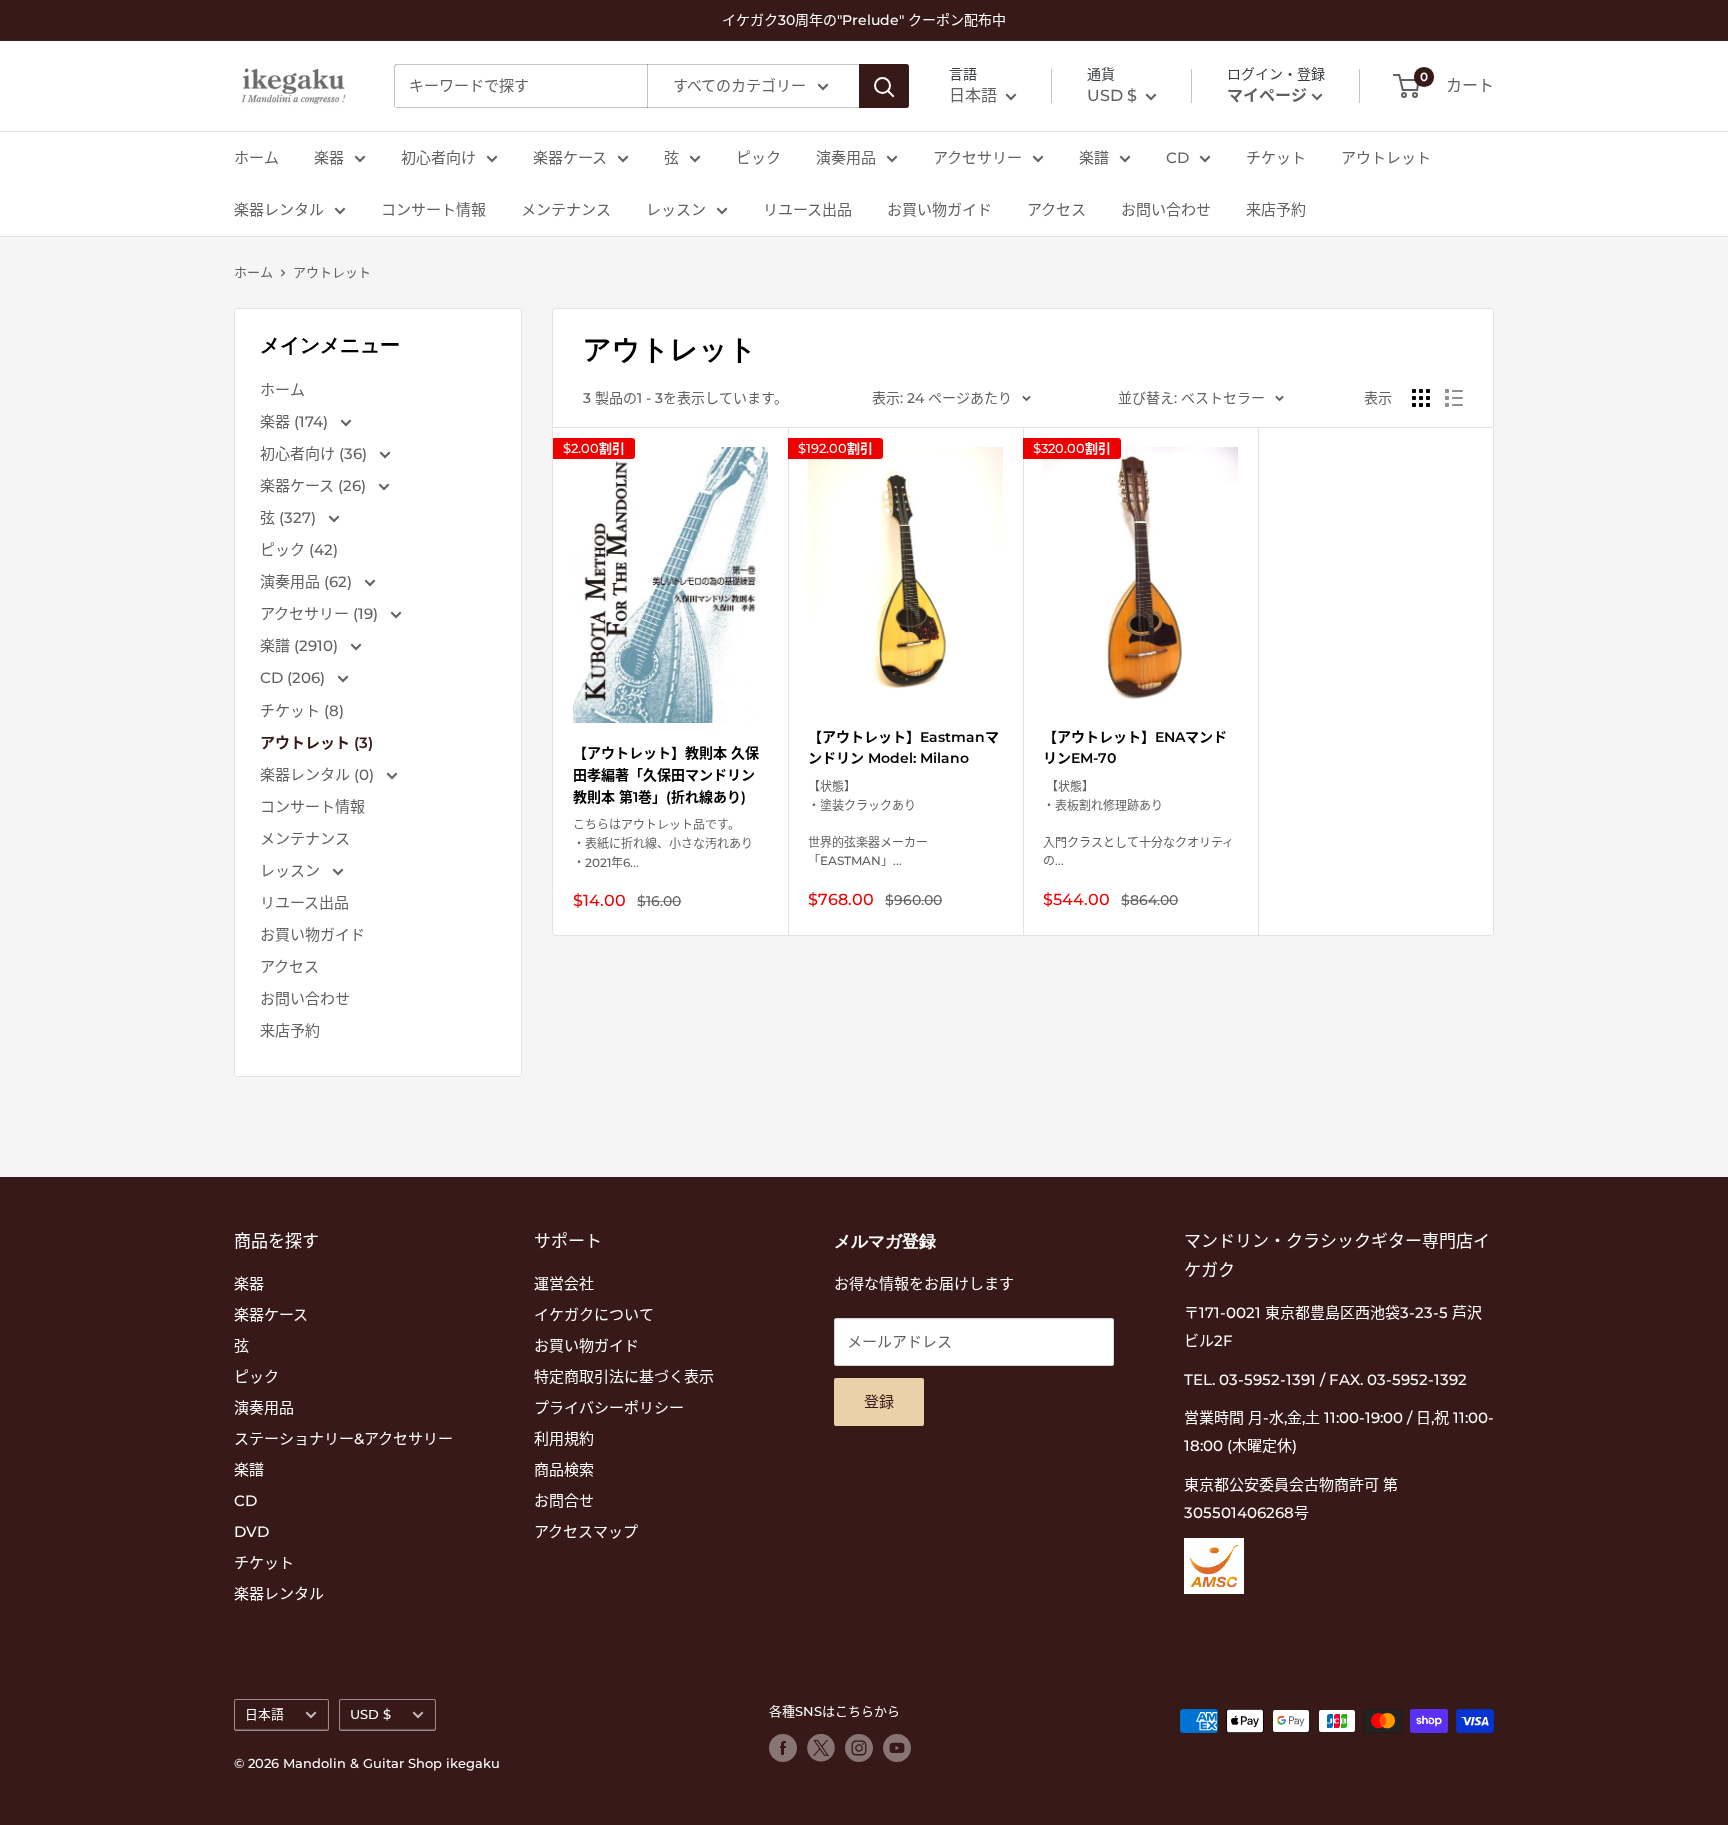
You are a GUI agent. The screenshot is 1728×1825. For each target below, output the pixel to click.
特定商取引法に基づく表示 (624, 1376)
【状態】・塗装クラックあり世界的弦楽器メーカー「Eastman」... (868, 823)
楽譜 (1094, 157)
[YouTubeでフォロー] (897, 1748)
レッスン (676, 209)
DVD (251, 1531)
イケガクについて (594, 1314)
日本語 (264, 1714)
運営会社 (564, 1283)
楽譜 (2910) (301, 645)
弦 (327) (290, 517)
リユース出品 (807, 209)
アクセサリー (977, 157)
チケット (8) (302, 710)
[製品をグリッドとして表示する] (1421, 398)
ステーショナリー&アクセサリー (343, 1438)
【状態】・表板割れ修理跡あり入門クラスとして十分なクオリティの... (1138, 823)
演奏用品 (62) (308, 581)
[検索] (884, 86)
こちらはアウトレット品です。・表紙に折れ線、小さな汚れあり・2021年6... (663, 843)
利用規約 (564, 1438)
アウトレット (1386, 157)
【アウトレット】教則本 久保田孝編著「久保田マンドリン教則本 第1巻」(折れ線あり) (666, 774)
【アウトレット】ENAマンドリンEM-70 (1135, 748)
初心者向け (438, 157)
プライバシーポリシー (609, 1407)
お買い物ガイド (939, 209)
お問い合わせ (1166, 209)
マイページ (1267, 95)
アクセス (1056, 209)
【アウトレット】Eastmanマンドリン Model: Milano (903, 748)
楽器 (329, 157)
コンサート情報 (433, 209)
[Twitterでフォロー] (821, 1748)
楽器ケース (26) (315, 485)
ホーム (256, 157)
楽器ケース (570, 157)
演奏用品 (846, 157)
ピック (758, 157)
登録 (879, 1401)
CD (1177, 157)
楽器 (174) (296, 421)
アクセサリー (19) (321, 613)
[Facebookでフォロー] (783, 1748)
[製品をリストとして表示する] (1454, 398)
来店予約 (1276, 209)
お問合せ (564, 1500)
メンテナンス (566, 209)
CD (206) (294, 677)
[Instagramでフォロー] (859, 1748)
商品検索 (564, 1469)
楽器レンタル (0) (319, 774)
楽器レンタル (279, 209)
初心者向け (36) (315, 453)
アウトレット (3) (316, 742)
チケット (1276, 157)
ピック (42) (299, 549)
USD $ (370, 1714)
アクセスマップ (586, 1531)
